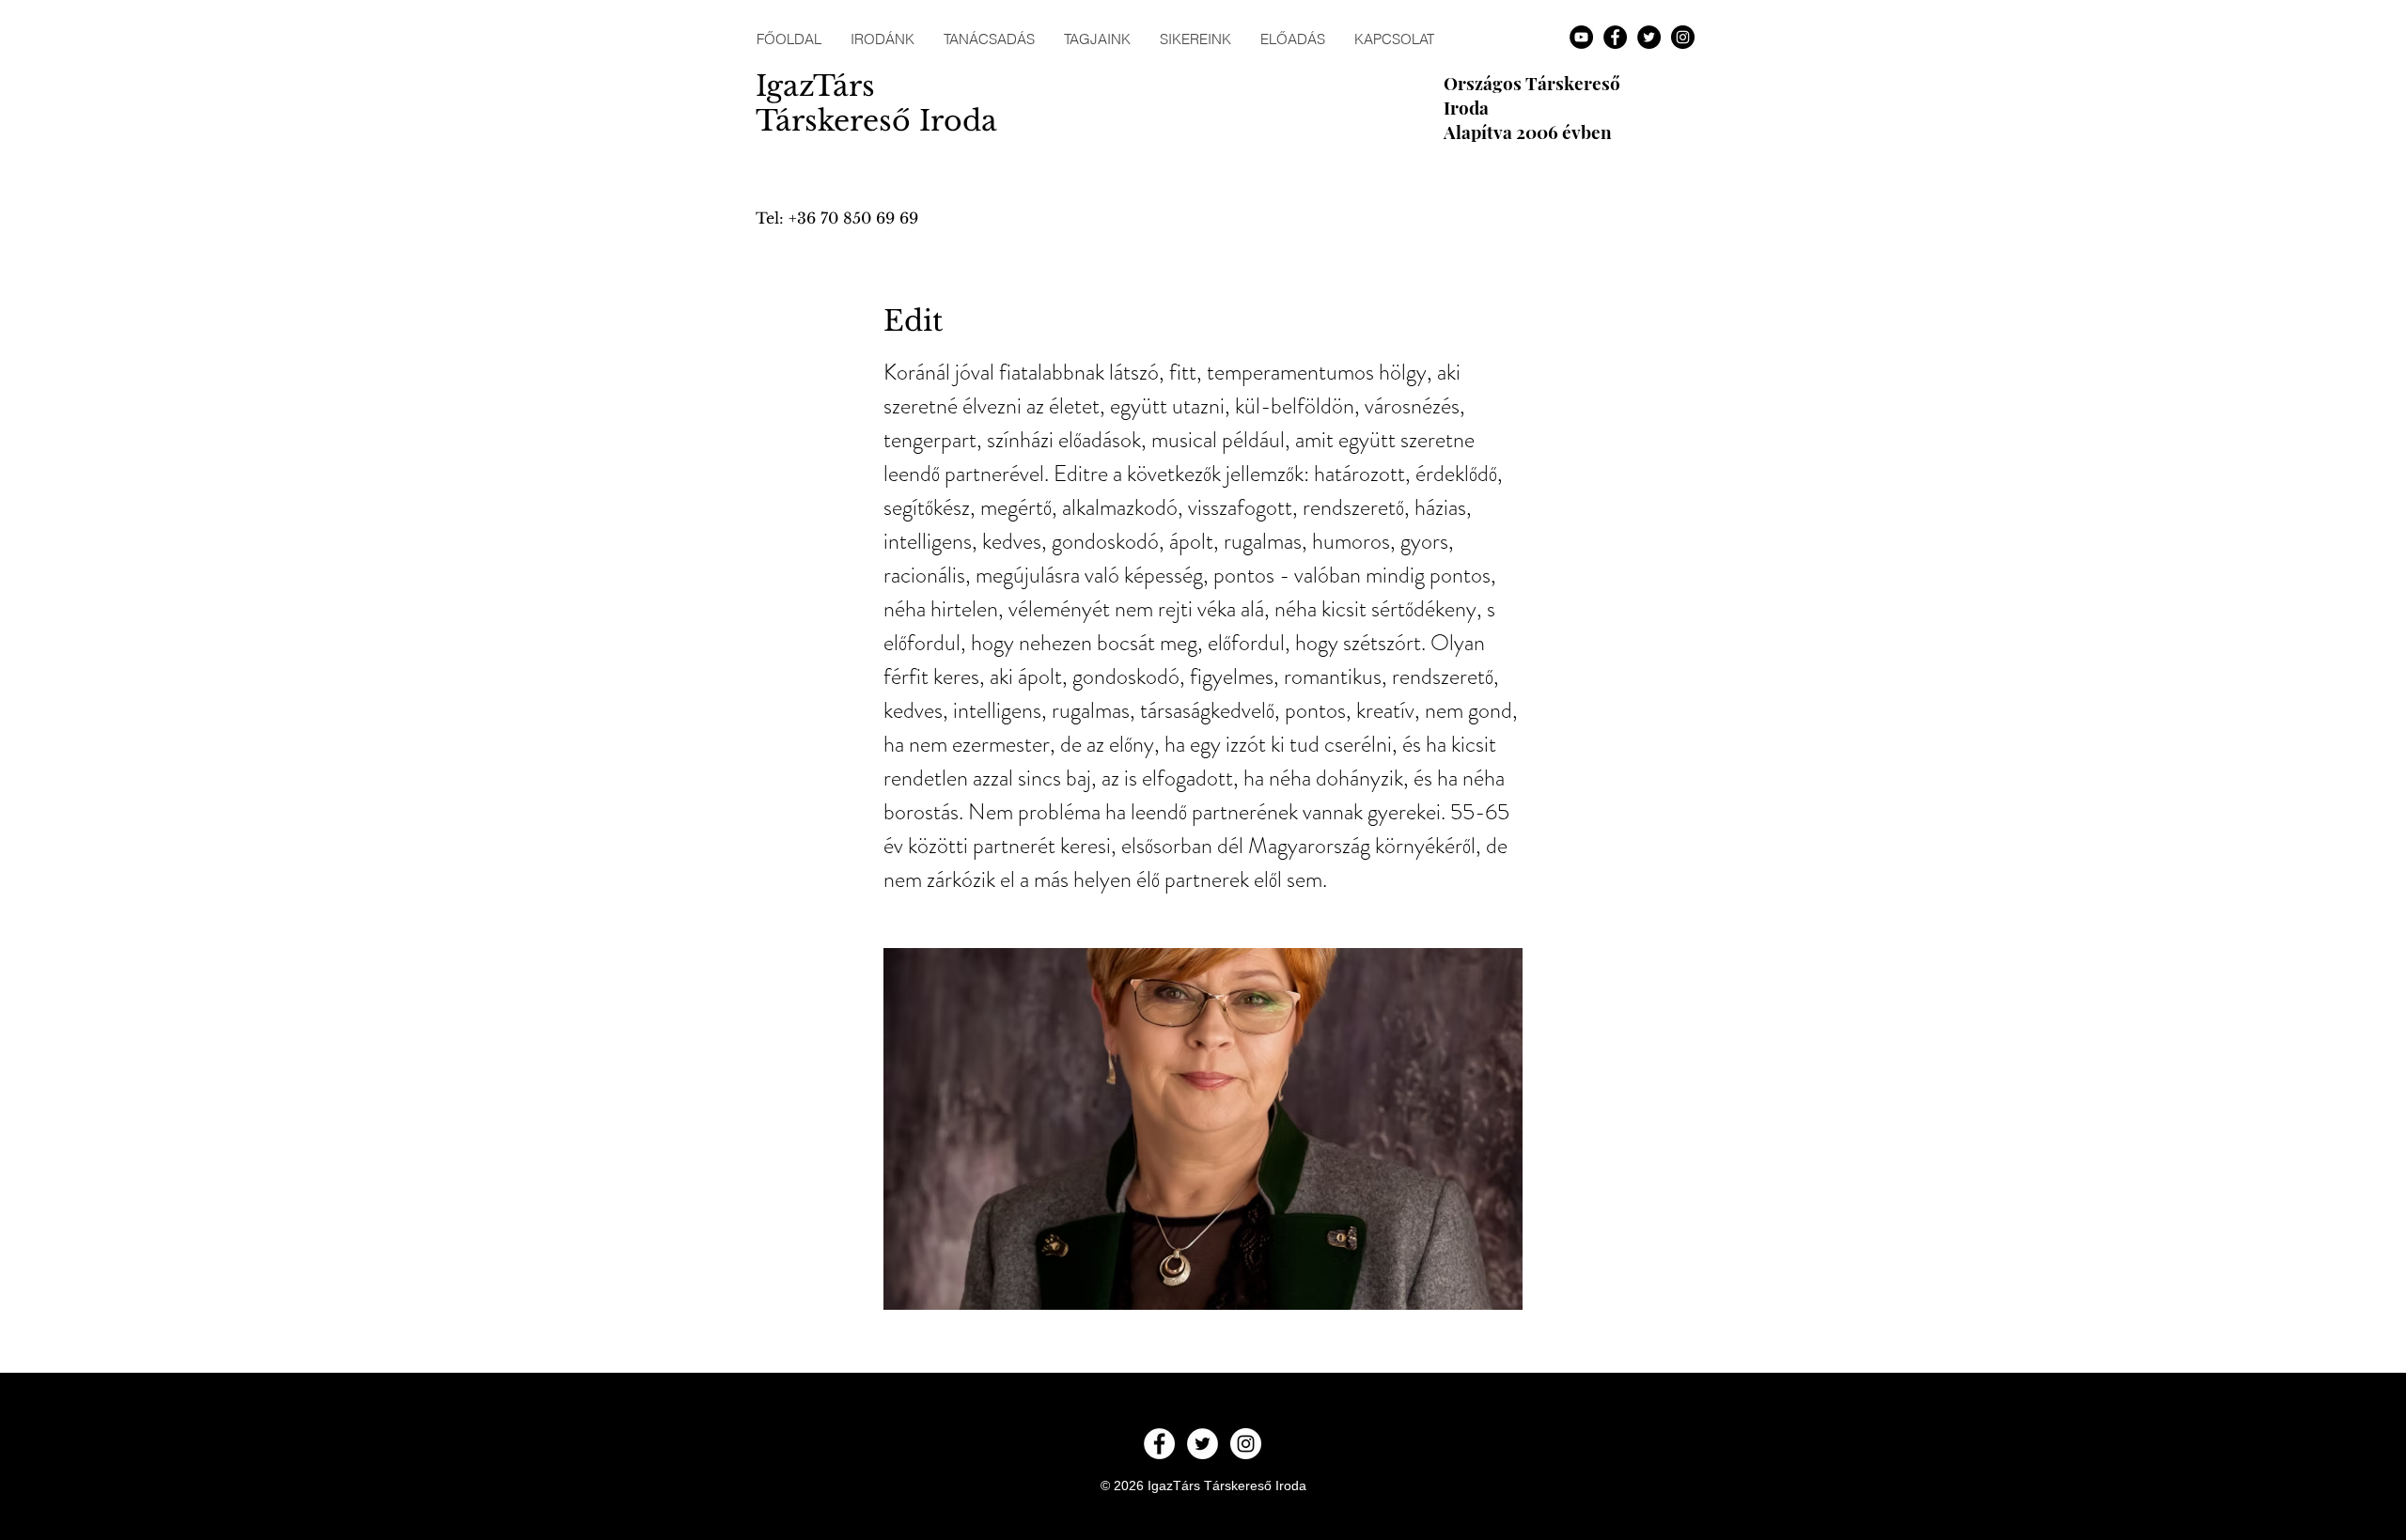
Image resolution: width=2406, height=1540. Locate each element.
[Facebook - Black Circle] (1615, 37)
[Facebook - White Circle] (1159, 1444)
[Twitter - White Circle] (1203, 1444)
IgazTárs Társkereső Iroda (876, 103)
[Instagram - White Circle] (1246, 1444)
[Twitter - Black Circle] (1649, 37)
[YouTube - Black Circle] (1581, 37)
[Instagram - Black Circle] (1683, 37)
